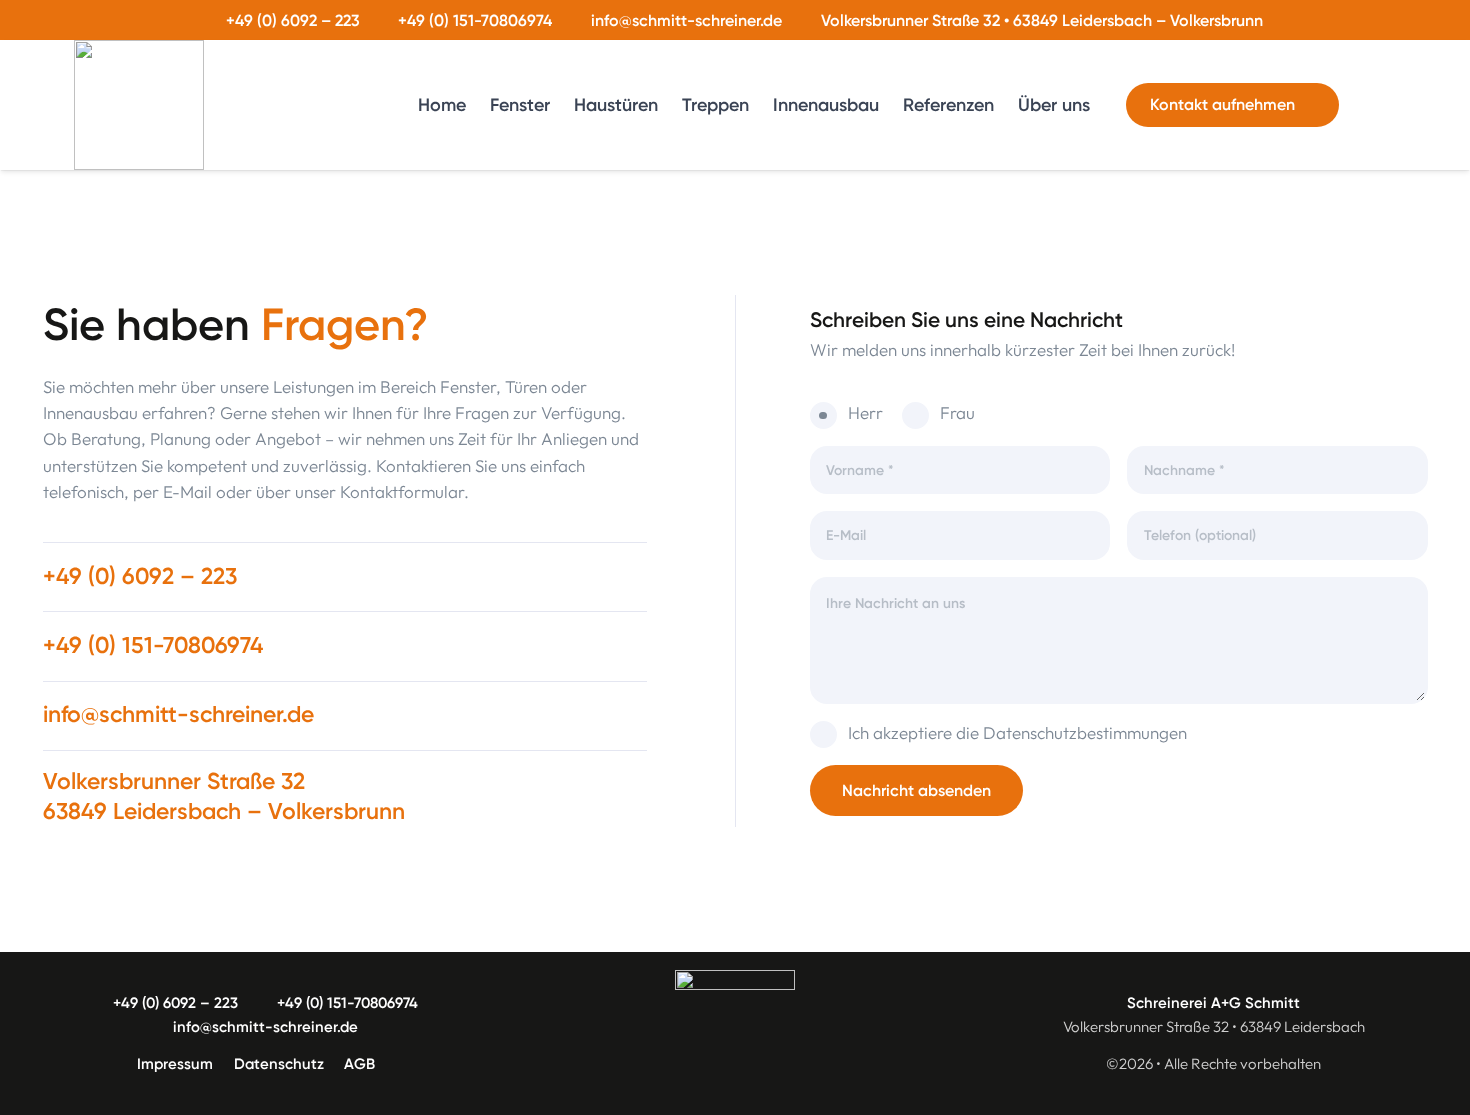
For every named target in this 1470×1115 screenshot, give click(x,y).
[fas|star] (735, 1030)
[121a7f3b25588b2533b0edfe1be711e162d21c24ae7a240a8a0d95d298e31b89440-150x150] (139, 105)
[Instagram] (1380, 105)
